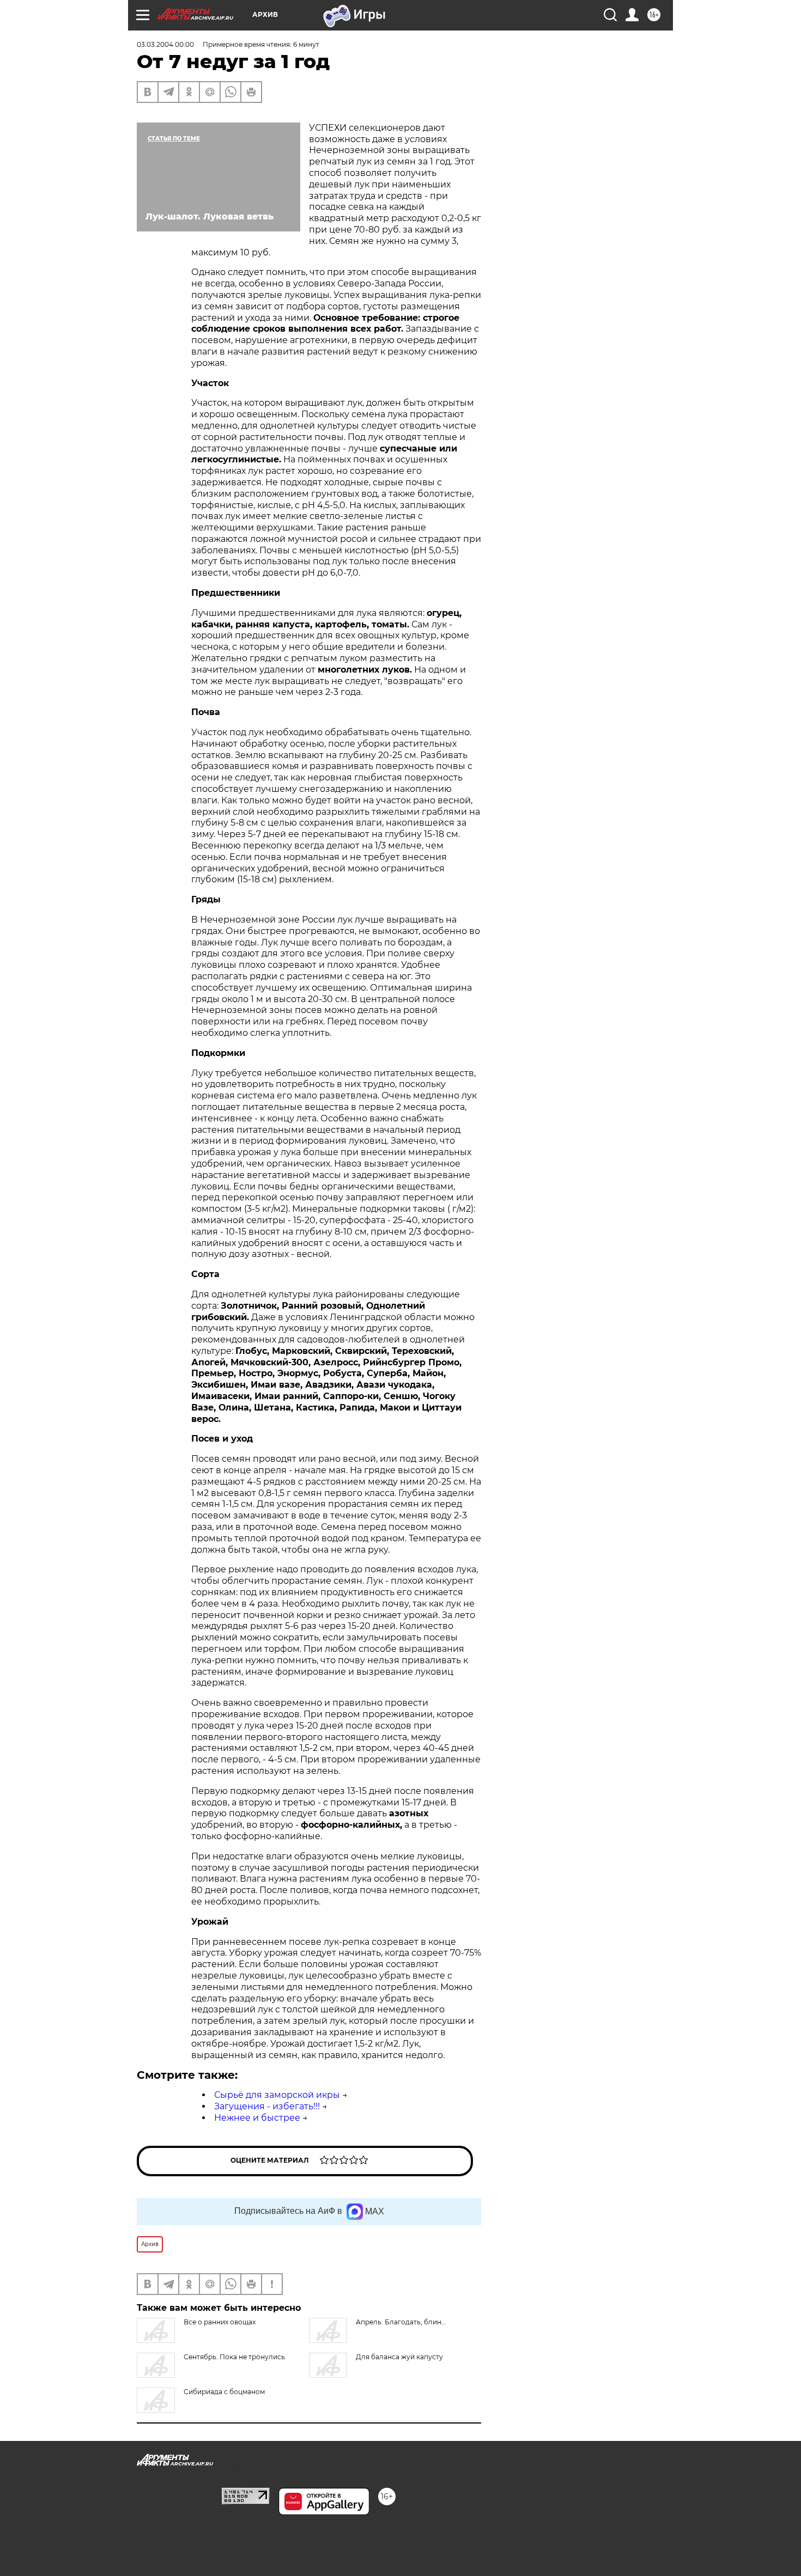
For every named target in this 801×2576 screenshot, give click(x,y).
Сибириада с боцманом (224, 2392)
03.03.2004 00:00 (165, 44)
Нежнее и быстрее (257, 2118)
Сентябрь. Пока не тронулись (234, 2357)
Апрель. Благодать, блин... (401, 2322)
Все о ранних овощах (220, 2322)
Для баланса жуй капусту (399, 2357)
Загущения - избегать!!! (267, 2106)
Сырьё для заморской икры (277, 2095)
